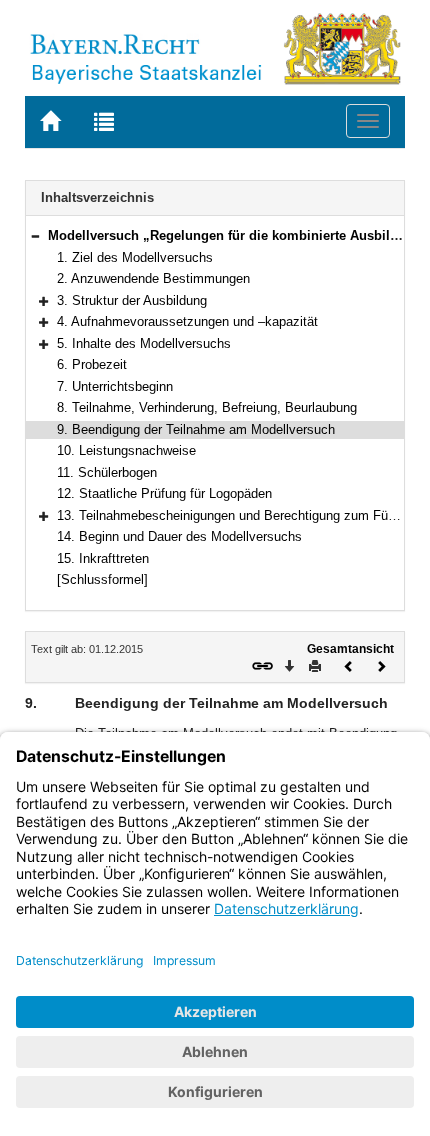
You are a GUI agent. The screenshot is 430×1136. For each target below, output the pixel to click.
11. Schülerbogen (107, 472)
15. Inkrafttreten (103, 558)
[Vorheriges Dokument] (349, 664)
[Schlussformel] (102, 579)
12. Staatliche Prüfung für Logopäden (164, 493)
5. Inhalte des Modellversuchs (144, 343)
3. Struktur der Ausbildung (132, 300)
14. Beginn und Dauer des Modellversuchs (179, 536)
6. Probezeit (92, 364)
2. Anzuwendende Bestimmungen (153, 278)
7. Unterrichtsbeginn (115, 386)
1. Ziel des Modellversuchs (135, 257)
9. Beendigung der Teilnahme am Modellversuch (196, 429)
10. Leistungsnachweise (126, 450)
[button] (35, 235)
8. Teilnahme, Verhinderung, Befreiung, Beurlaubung (207, 407)
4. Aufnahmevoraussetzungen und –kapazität (187, 321)
